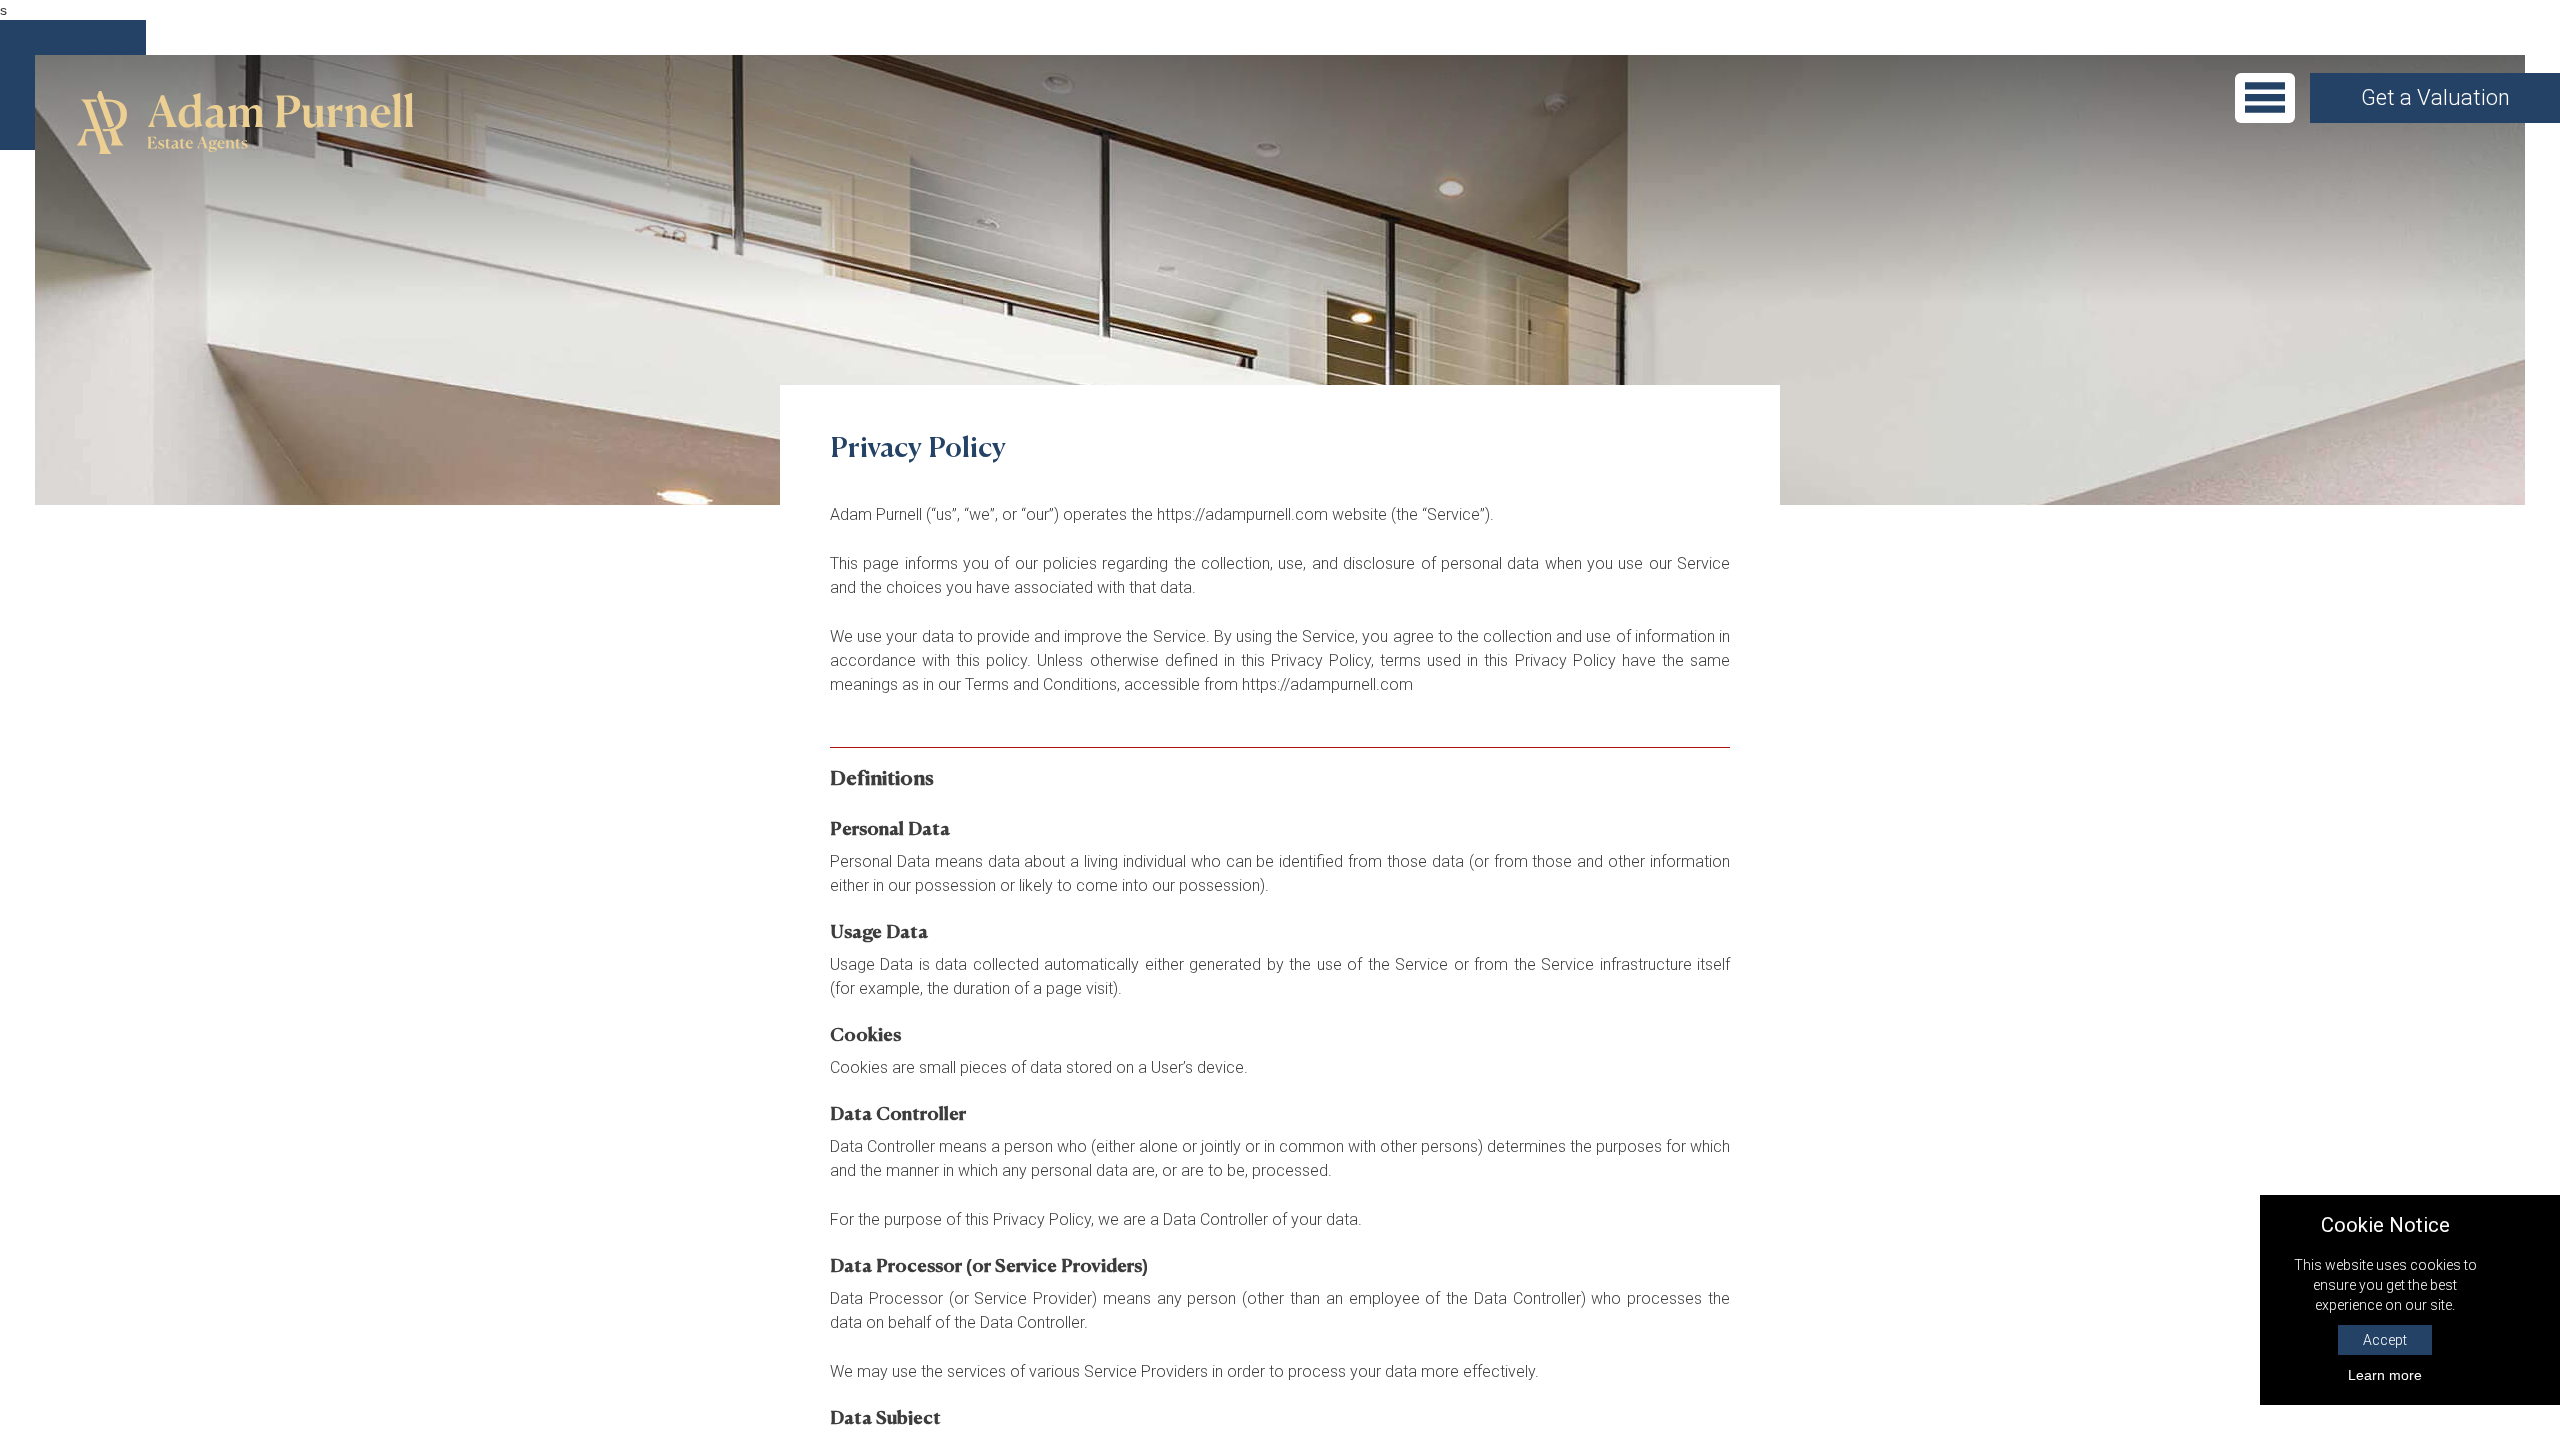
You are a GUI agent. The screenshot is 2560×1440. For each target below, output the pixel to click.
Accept (2385, 1340)
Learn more (2385, 1375)
